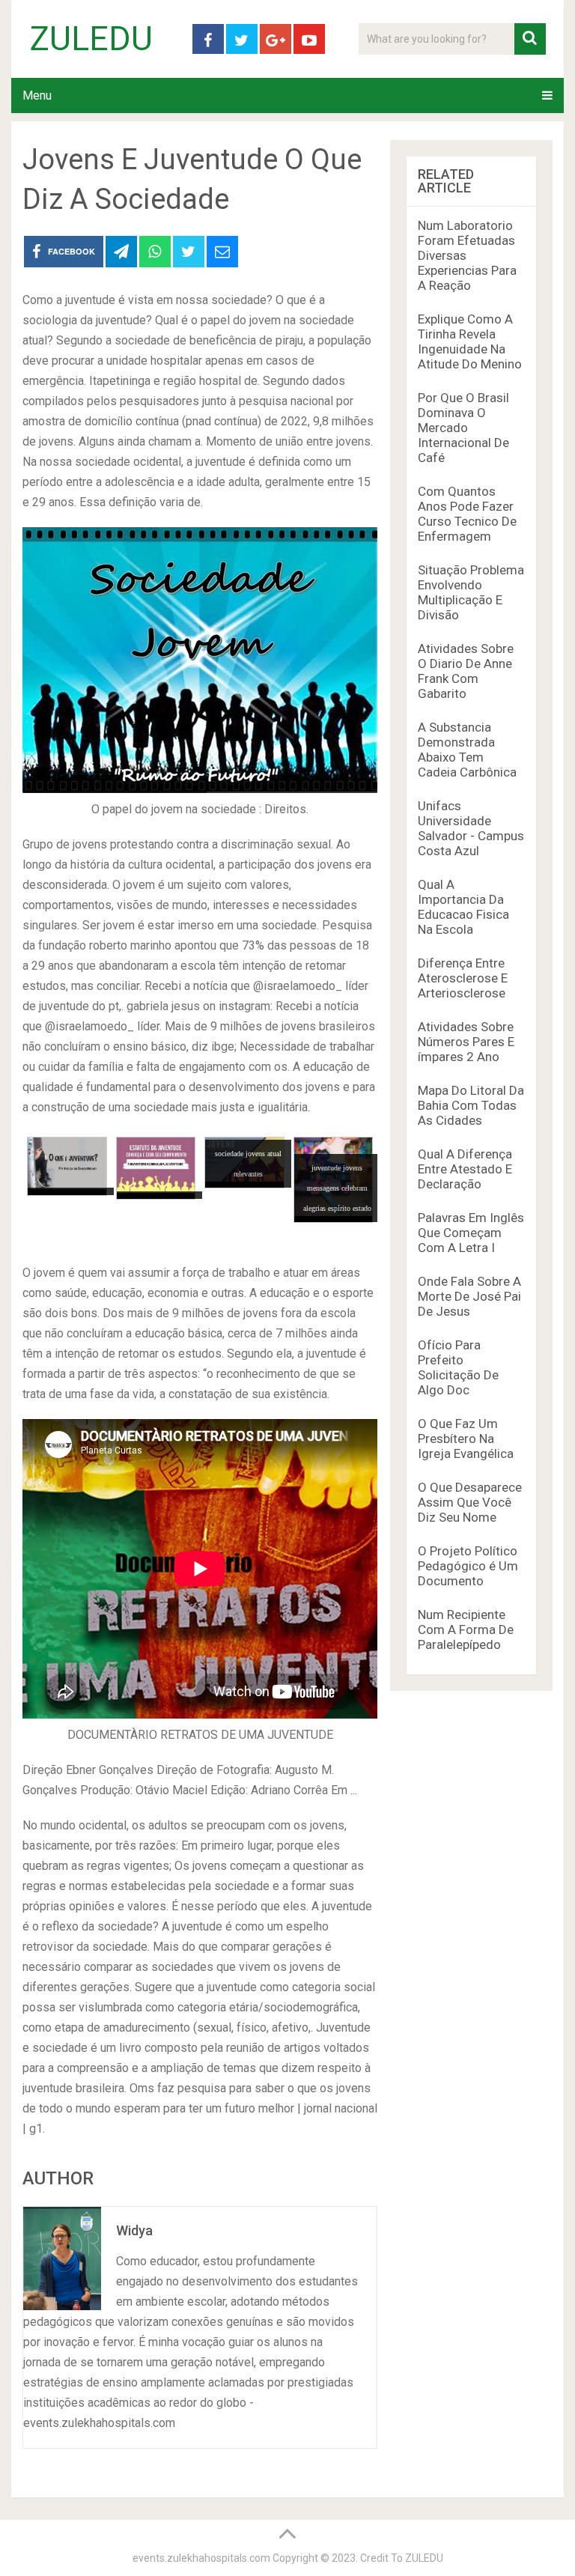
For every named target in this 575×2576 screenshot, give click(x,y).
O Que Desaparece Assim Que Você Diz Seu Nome (470, 1502)
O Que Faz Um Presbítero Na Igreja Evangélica (466, 1439)
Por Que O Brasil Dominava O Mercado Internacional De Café (463, 428)
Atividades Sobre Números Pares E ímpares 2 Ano (466, 1042)
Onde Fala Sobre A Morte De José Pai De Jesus (469, 1296)
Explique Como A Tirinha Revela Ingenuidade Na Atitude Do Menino (470, 341)
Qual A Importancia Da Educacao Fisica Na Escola (463, 907)
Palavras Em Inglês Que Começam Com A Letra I (471, 1233)
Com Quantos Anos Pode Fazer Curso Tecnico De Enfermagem (467, 514)
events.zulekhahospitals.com (201, 2558)
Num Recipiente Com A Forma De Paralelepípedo (466, 1629)
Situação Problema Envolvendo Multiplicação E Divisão (471, 592)
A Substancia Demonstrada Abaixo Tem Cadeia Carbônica (467, 750)
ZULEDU (91, 39)
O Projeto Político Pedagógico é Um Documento (468, 1566)
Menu (37, 95)
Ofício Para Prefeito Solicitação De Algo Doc (458, 1367)
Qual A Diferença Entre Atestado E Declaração (465, 1169)
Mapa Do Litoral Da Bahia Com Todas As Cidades (471, 1105)
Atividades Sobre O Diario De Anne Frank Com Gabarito (466, 671)
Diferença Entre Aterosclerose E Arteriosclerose (463, 978)
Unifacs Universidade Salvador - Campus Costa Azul (471, 828)
